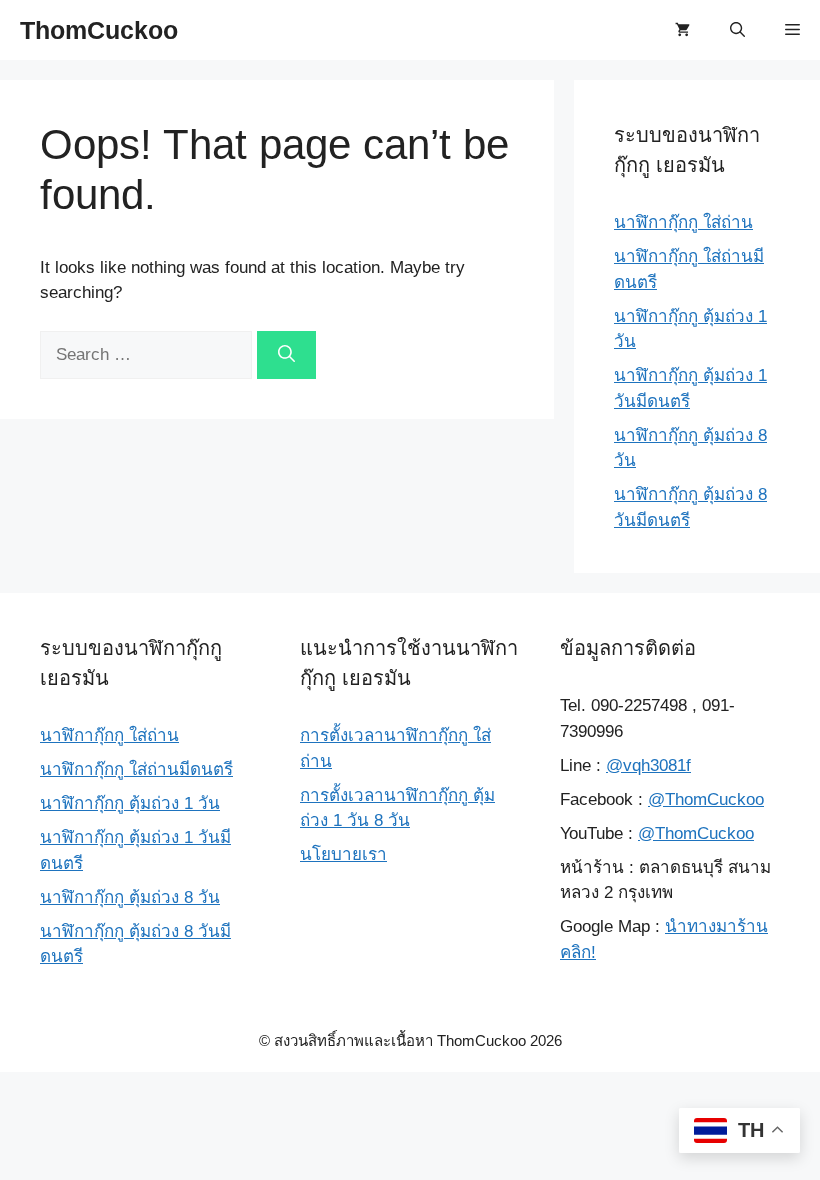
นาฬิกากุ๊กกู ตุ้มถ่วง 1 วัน (130, 803)
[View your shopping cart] (682, 30)
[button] (737, 30)
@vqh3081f (648, 765)
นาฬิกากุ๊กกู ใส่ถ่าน (683, 222)
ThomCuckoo (99, 30)
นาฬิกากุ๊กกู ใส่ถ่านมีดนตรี (136, 769)
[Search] (286, 355)
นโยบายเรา (343, 854)
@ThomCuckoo (706, 799)
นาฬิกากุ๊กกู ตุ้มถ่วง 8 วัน (130, 897)
